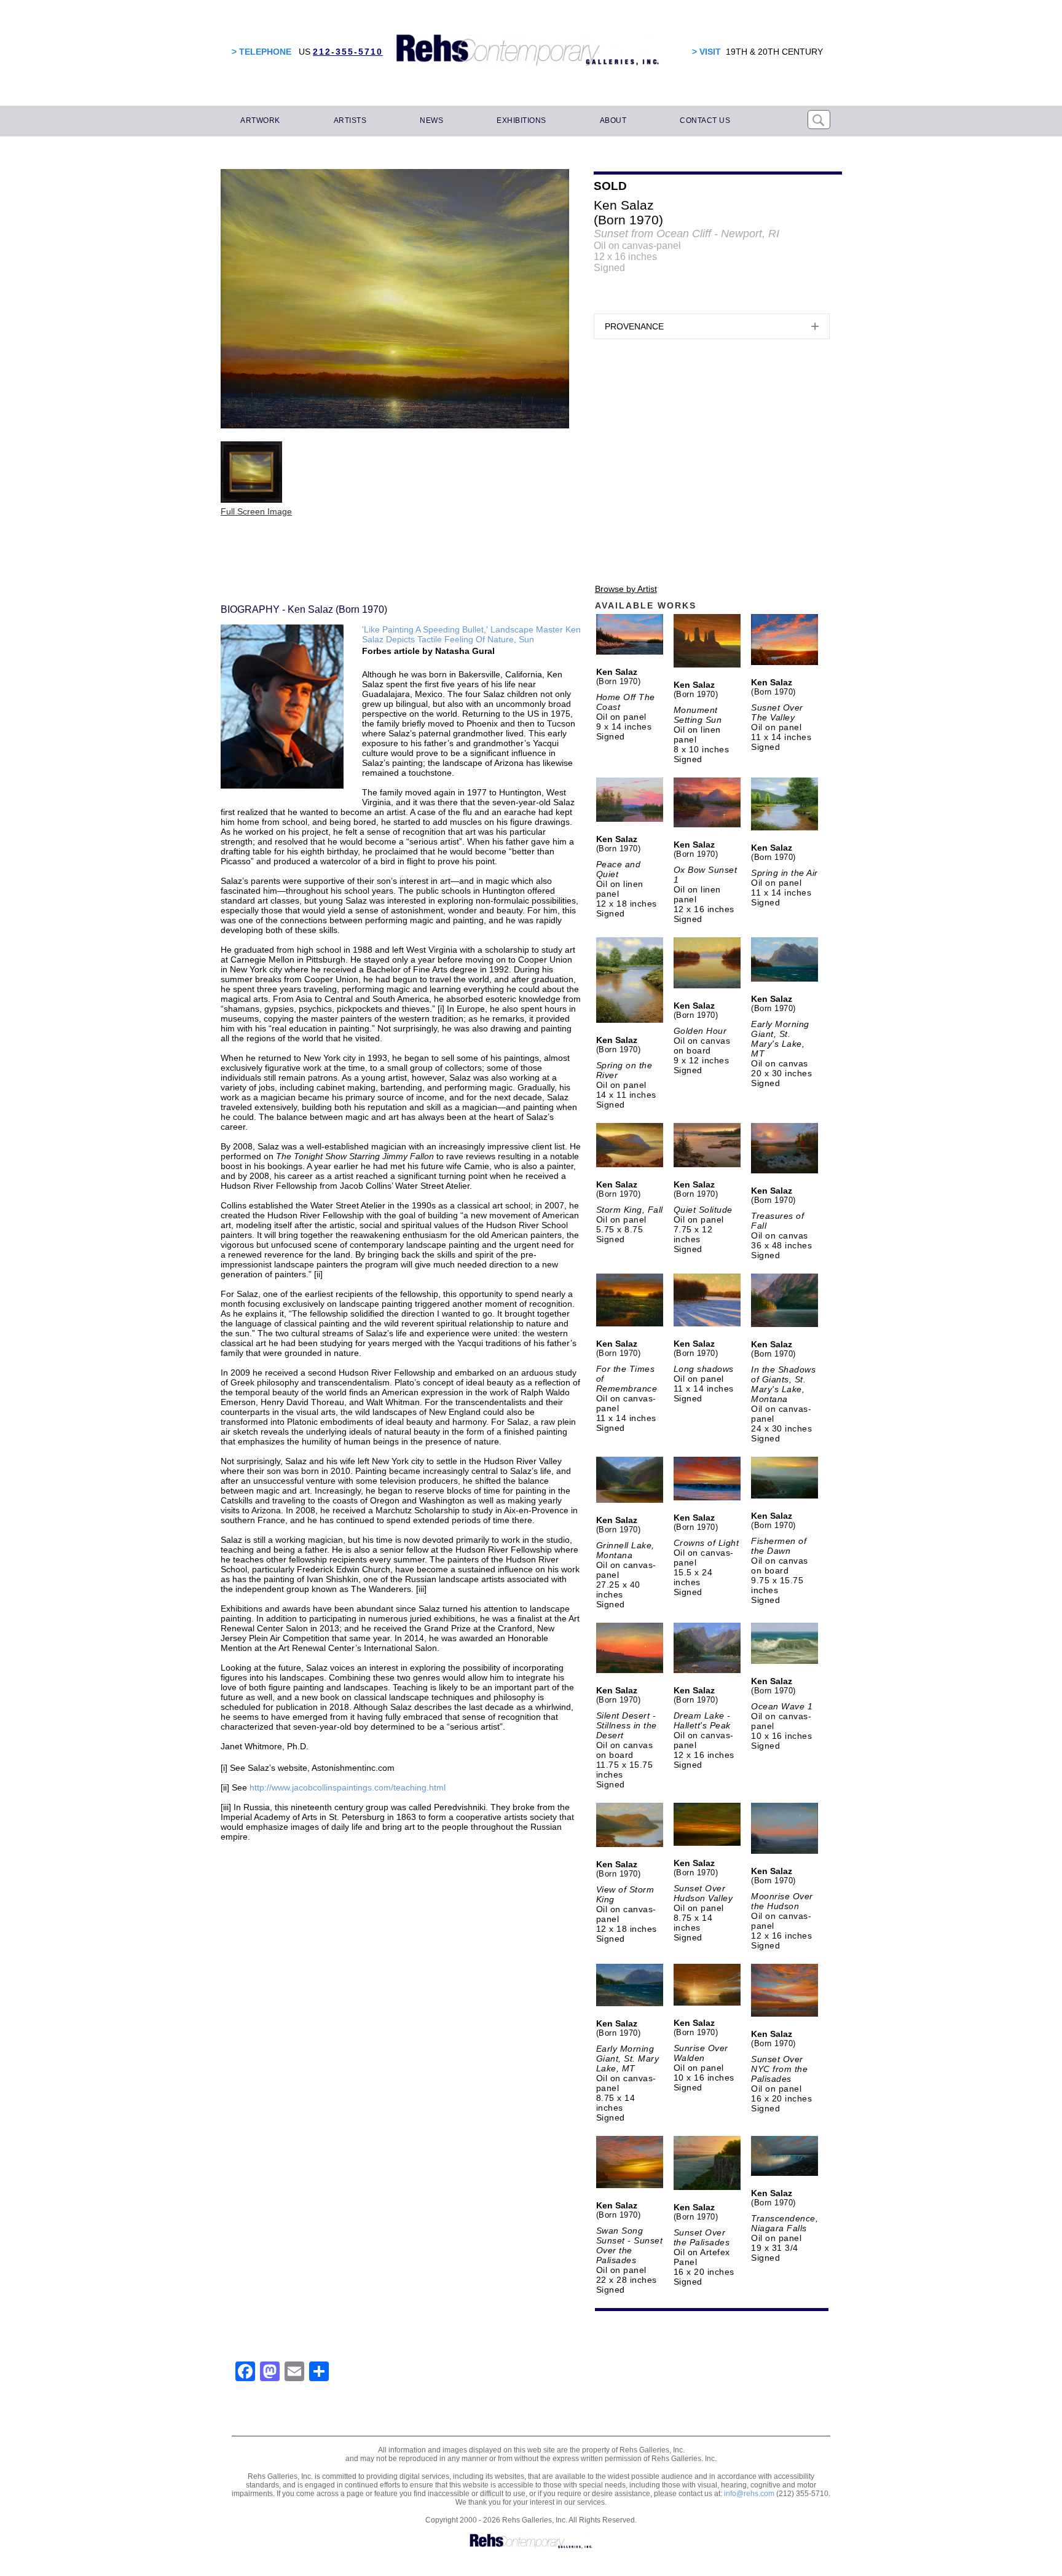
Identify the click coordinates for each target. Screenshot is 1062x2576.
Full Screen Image (256, 511)
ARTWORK (260, 120)
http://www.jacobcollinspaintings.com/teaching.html (348, 1787)
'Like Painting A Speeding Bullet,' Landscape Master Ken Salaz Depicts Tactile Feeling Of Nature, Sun (471, 634)
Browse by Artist (626, 589)
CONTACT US (705, 120)
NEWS (431, 120)
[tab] (712, 326)
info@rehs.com (749, 2494)
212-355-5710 (348, 52)
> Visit (706, 52)
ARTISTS (350, 120)
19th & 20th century (774, 52)
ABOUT (613, 120)
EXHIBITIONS (521, 120)
